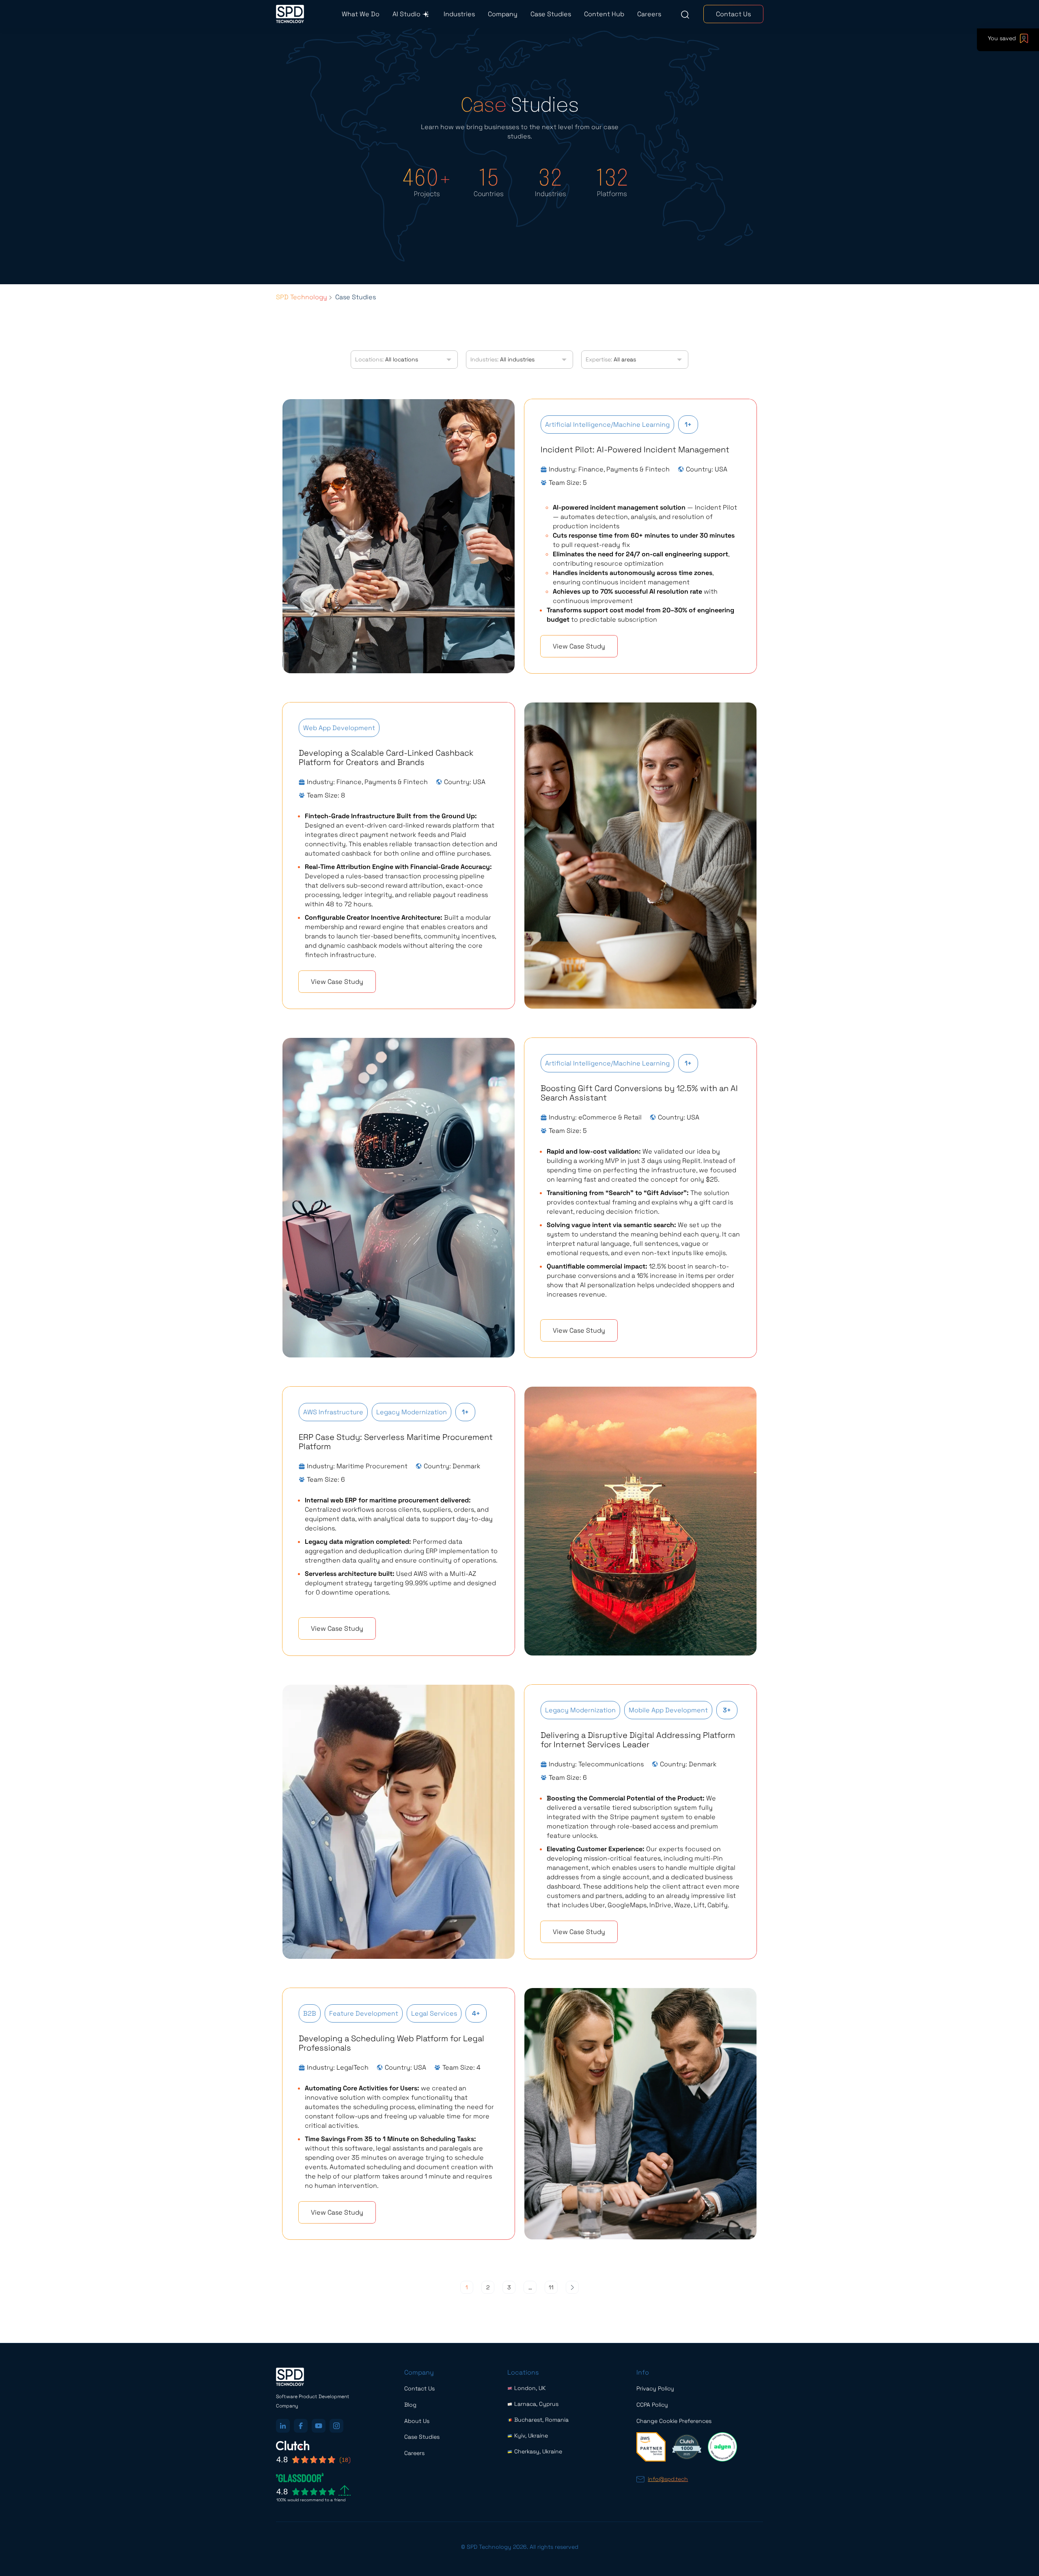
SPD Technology (302, 297)
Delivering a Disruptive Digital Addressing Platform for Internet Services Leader (638, 1740)
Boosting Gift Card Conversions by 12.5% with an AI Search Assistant (639, 1093)
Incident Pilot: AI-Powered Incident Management (635, 450)
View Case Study (579, 646)
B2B (310, 2013)
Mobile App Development (668, 1710)
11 (551, 2287)
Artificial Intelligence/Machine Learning (607, 425)
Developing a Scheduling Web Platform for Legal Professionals (391, 2043)
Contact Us (733, 14)
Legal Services (434, 2013)
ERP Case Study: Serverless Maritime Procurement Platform (396, 1442)
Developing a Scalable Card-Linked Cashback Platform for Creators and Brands (386, 757)
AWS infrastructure (333, 1412)
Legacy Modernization (412, 1412)
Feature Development (364, 2013)
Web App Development (339, 728)
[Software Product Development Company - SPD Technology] (290, 14)
